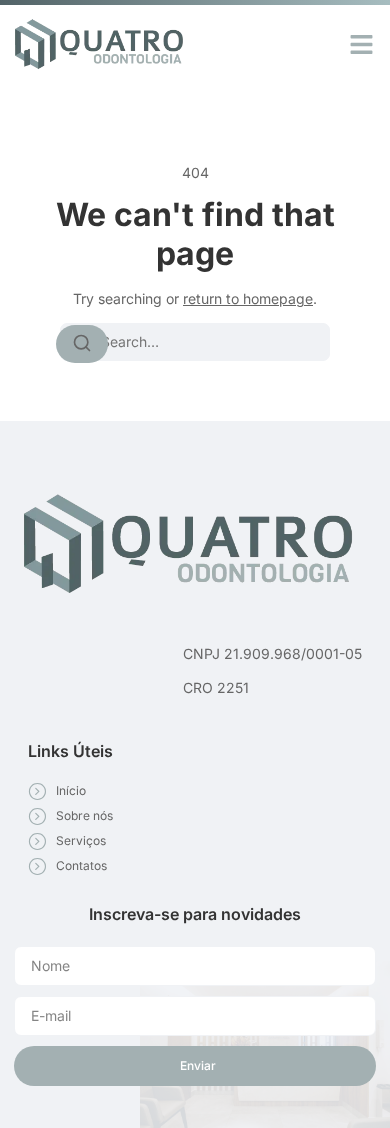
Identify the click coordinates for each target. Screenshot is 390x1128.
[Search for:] (195, 342)
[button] (362, 44)
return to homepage (248, 298)
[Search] (82, 344)
